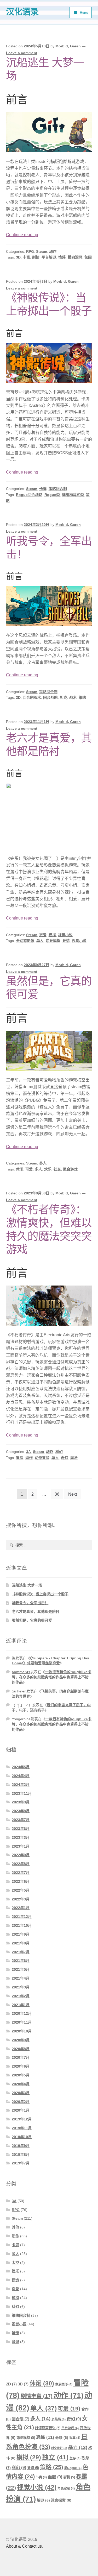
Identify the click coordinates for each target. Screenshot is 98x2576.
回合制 (21, 2419)
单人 (40, 941)
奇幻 (65, 1458)
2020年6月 (21, 2066)
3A (28, 1452)
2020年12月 (22, 2013)
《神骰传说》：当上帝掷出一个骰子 (40, 1594)
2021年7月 (21, 1952)
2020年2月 (21, 2102)
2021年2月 (21, 1996)
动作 (53, 251)
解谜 (15, 2333)
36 (57, 1494)
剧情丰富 (37, 2396)
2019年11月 (22, 2128)
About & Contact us (24, 2546)
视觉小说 (65, 935)
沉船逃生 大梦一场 (27, 1585)
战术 (73, 697)
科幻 (59, 1452)
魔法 (74, 1458)
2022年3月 (21, 1899)
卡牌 (43, 489)
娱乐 (15, 2271)
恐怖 (45, 2437)
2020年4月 (21, 2084)
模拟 (52, 935)
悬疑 (62, 2438)
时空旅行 (59, 2448)
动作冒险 (42, 1458)
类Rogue (73, 2468)
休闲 (20, 1169)
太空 (15, 2263)
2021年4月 (21, 1978)
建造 (15, 2280)
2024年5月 (21, 1767)
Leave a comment (22, 53)
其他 (15, 2227)
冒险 (20, 1458)
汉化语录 (22, 12)
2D (18, 697)
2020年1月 (21, 2110)
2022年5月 (21, 1890)
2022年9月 (21, 1855)
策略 (82, 697)
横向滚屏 (75, 257)
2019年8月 (21, 2155)
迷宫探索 (61, 2500)
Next (73, 1494)
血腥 (55, 2477)
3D (18, 257)
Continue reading (22, 235)
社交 (57, 1169)
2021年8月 (21, 1943)
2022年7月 (21, 1873)
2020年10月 (22, 2031)
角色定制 (66, 2489)
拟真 (75, 2438)
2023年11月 (22, 1793)
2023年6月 (21, 1829)
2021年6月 (21, 1961)
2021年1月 (21, 2005)
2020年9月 (21, 2040)
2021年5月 (21, 1969)
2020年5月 (21, 2075)
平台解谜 (49, 257)
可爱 (29, 1169)
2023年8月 (21, 1811)
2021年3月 (21, 1987)
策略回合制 (58, 489)
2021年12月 (22, 1917)
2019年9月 (21, 2146)
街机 (69, 2477)
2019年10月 (22, 2137)
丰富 (26, 257)
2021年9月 (21, 1934)
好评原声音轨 (48, 2428)
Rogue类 (52, 495)
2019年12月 (22, 2119)
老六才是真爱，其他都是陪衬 (36, 1611)
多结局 (59, 2419)
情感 (62, 257)
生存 (75, 2458)
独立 (55, 2457)
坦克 (64, 697)
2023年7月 (21, 1820)
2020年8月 (21, 2049)
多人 (43, 1163)
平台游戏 (70, 2428)
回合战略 (50, 697)
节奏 (41, 2477)
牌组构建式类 (73, 495)
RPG (30, 251)
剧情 (36, 257)
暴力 (78, 2447)
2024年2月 (21, 1785)
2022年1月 (21, 1908)
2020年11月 (22, 2022)
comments (21, 1672)
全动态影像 (25, 941)
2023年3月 (21, 1837)
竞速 (33, 2468)
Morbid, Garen (68, 46)
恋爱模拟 (53, 941)
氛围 (88, 257)
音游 (15, 2342)
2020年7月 (21, 2057)
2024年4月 (21, 1776)
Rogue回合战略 (29, 495)
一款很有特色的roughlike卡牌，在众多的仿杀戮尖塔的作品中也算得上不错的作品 (51, 1677)
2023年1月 (21, 1846)
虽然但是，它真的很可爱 (32, 1620)
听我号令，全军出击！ (30, 1603)
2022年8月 (21, 1864)
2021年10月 (22, 1925)
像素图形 (64, 2384)
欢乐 (48, 1169)
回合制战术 (32, 697)
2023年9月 (21, 1802)
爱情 (66, 941)
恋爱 (43, 935)
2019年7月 (21, 2163)
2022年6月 (21, 1881)
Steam (42, 251)
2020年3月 (21, 2093)
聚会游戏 (70, 1169)
